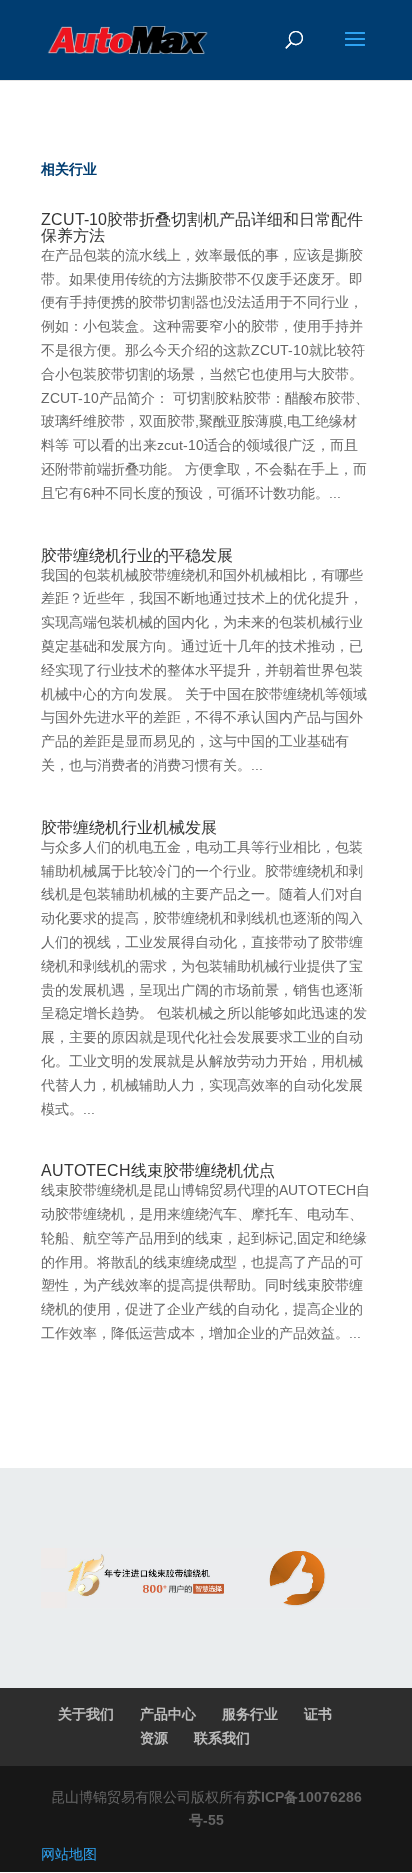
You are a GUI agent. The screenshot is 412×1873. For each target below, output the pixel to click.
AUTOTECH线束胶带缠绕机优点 (158, 1170)
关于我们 (86, 1714)
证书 (318, 1714)
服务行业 (250, 1714)
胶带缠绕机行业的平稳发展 (137, 555)
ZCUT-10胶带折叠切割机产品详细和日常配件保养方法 (202, 227)
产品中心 (168, 1714)
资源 (154, 1738)
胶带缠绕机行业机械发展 (129, 827)
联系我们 (222, 1738)
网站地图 (69, 1854)
